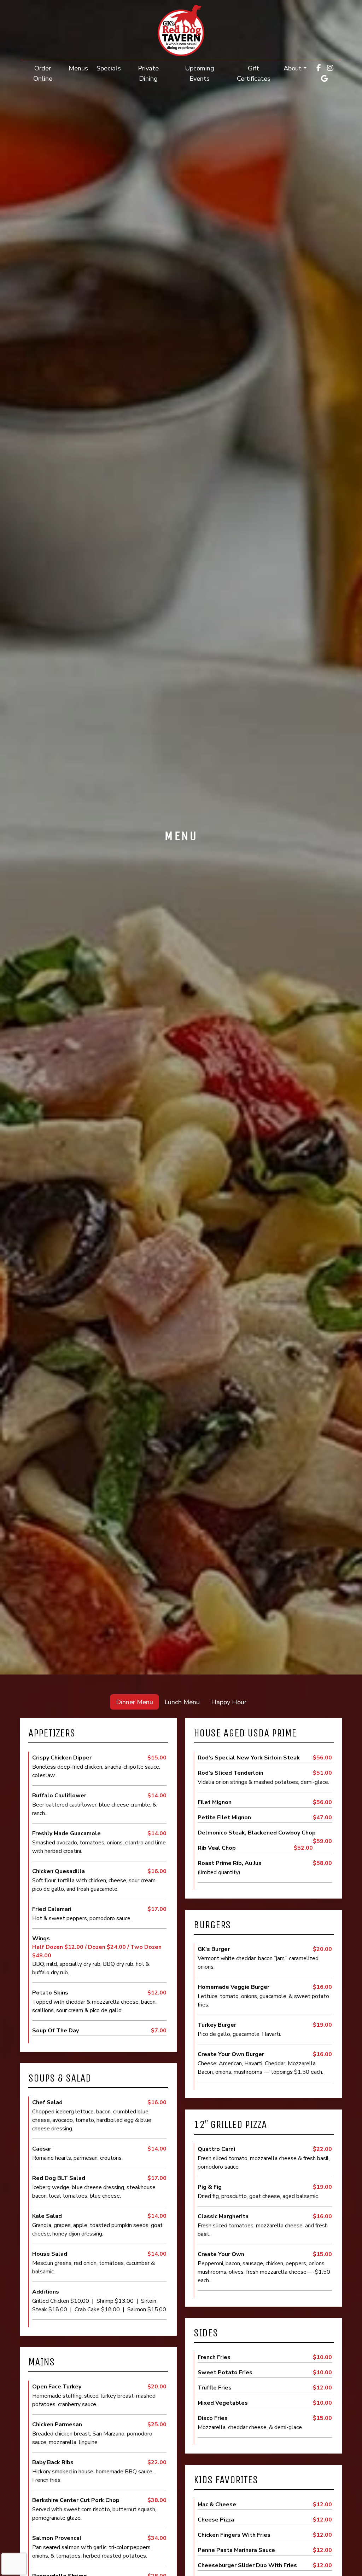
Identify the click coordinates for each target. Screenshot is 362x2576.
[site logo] (181, 31)
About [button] (293, 68)
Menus (78, 68)
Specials (109, 68)
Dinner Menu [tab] (135, 1702)
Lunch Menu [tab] (182, 1702)
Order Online (49, 73)
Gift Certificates (258, 73)
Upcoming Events (200, 73)
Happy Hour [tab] (229, 1702)
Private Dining (148, 73)
